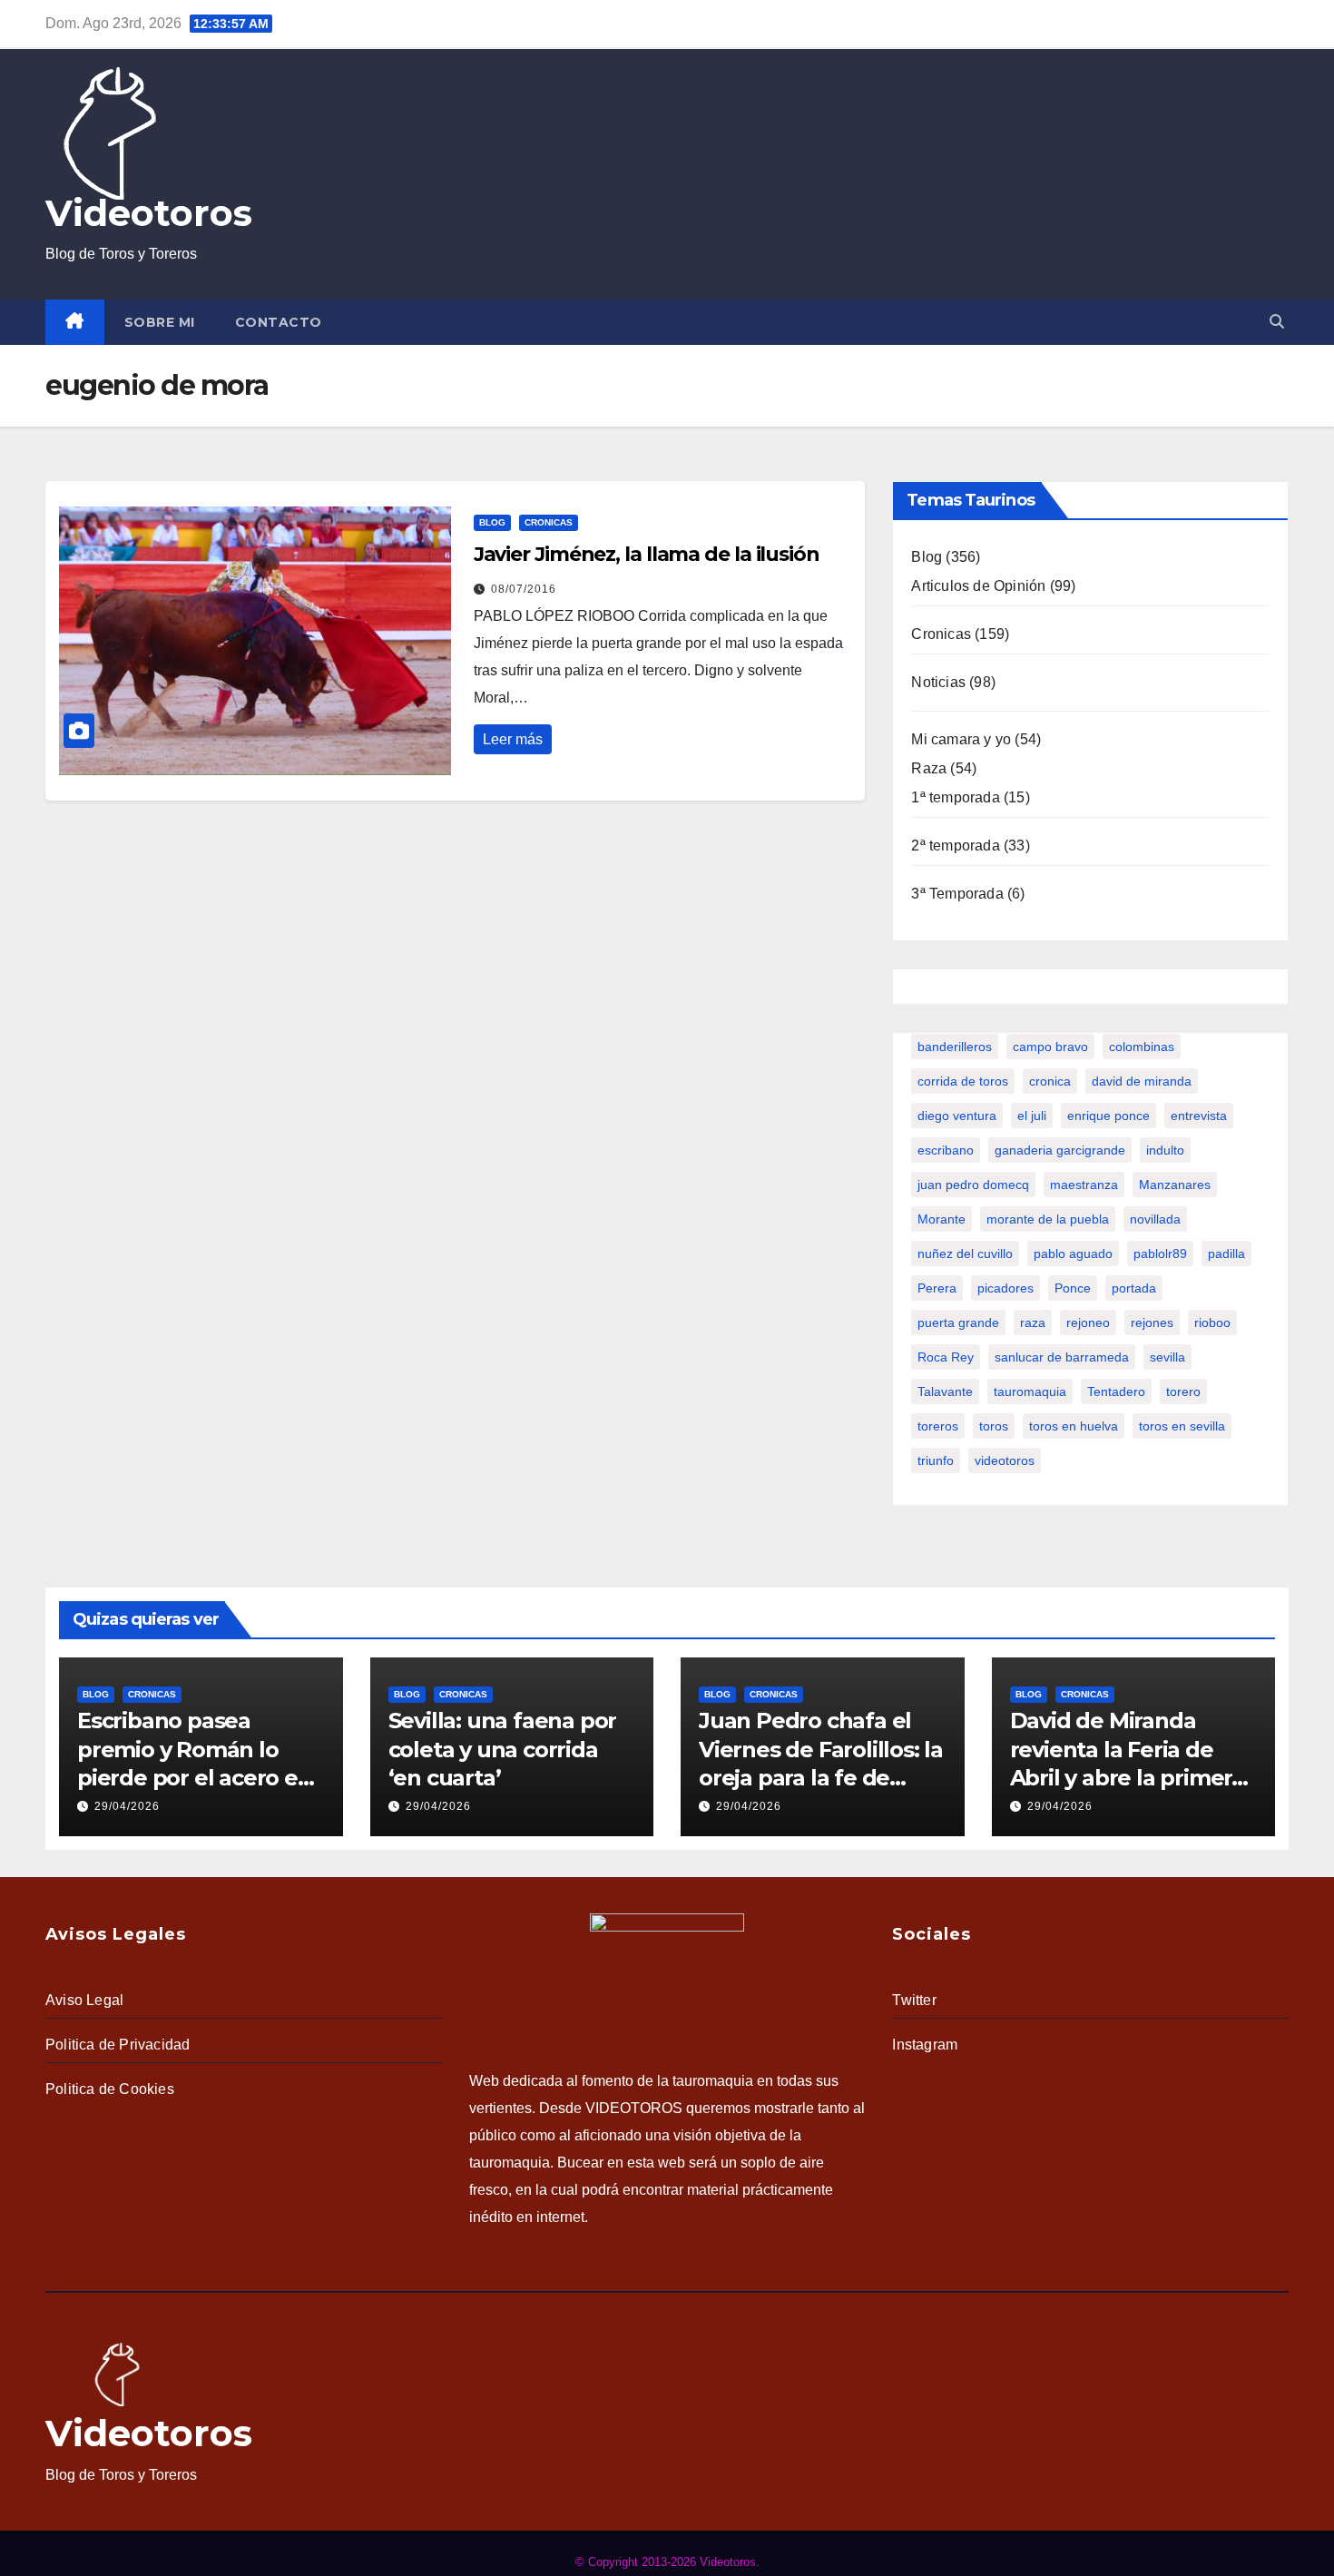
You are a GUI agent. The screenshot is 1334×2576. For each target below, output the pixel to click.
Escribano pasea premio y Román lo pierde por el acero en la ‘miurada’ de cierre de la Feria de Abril (195, 1777)
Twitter (914, 2000)
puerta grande (958, 1322)
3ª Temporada (957, 894)
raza (1033, 1322)
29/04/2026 (127, 1806)
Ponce (1073, 1288)
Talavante (945, 1391)
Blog (492, 522)
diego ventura (957, 1116)
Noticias (938, 682)
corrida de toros (963, 1081)
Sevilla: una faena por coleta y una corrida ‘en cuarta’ (503, 1749)
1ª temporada (955, 797)
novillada (1155, 1219)
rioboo (1212, 1322)
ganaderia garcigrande (1060, 1150)
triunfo (936, 1460)
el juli (1032, 1116)
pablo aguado (1073, 1254)
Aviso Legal (84, 2000)
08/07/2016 (524, 589)
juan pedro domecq (973, 1185)
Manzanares (1175, 1185)
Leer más (513, 739)
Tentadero (1116, 1391)
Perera (937, 1288)
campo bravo (1050, 1047)
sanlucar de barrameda (1062, 1357)
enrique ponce (1108, 1116)
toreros (938, 1426)
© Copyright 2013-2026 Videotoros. (667, 2562)
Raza (929, 768)
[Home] (75, 322)
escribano (946, 1150)
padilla (1226, 1254)
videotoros (1005, 1460)
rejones (1152, 1322)
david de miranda (1142, 1081)
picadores (1005, 1288)
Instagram (925, 2045)
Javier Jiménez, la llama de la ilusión (647, 554)
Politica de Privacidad (118, 2045)
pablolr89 (1160, 1254)
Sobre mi (160, 322)
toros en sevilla (1182, 1426)
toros (994, 1426)
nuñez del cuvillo (965, 1254)
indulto (1165, 1150)
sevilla (1167, 1357)
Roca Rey (946, 1357)
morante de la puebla (1048, 1219)
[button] (1277, 322)
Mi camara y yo (961, 739)
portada (1134, 1288)
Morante (942, 1219)
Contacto (279, 322)
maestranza (1084, 1185)
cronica (1050, 1081)
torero (1183, 1391)
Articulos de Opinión (978, 586)
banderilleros (955, 1047)
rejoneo (1088, 1322)
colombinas (1142, 1047)
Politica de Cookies (110, 2089)
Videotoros (149, 213)
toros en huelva (1074, 1426)
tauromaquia (1030, 1391)
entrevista (1199, 1116)
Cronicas (549, 522)
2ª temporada (955, 846)
